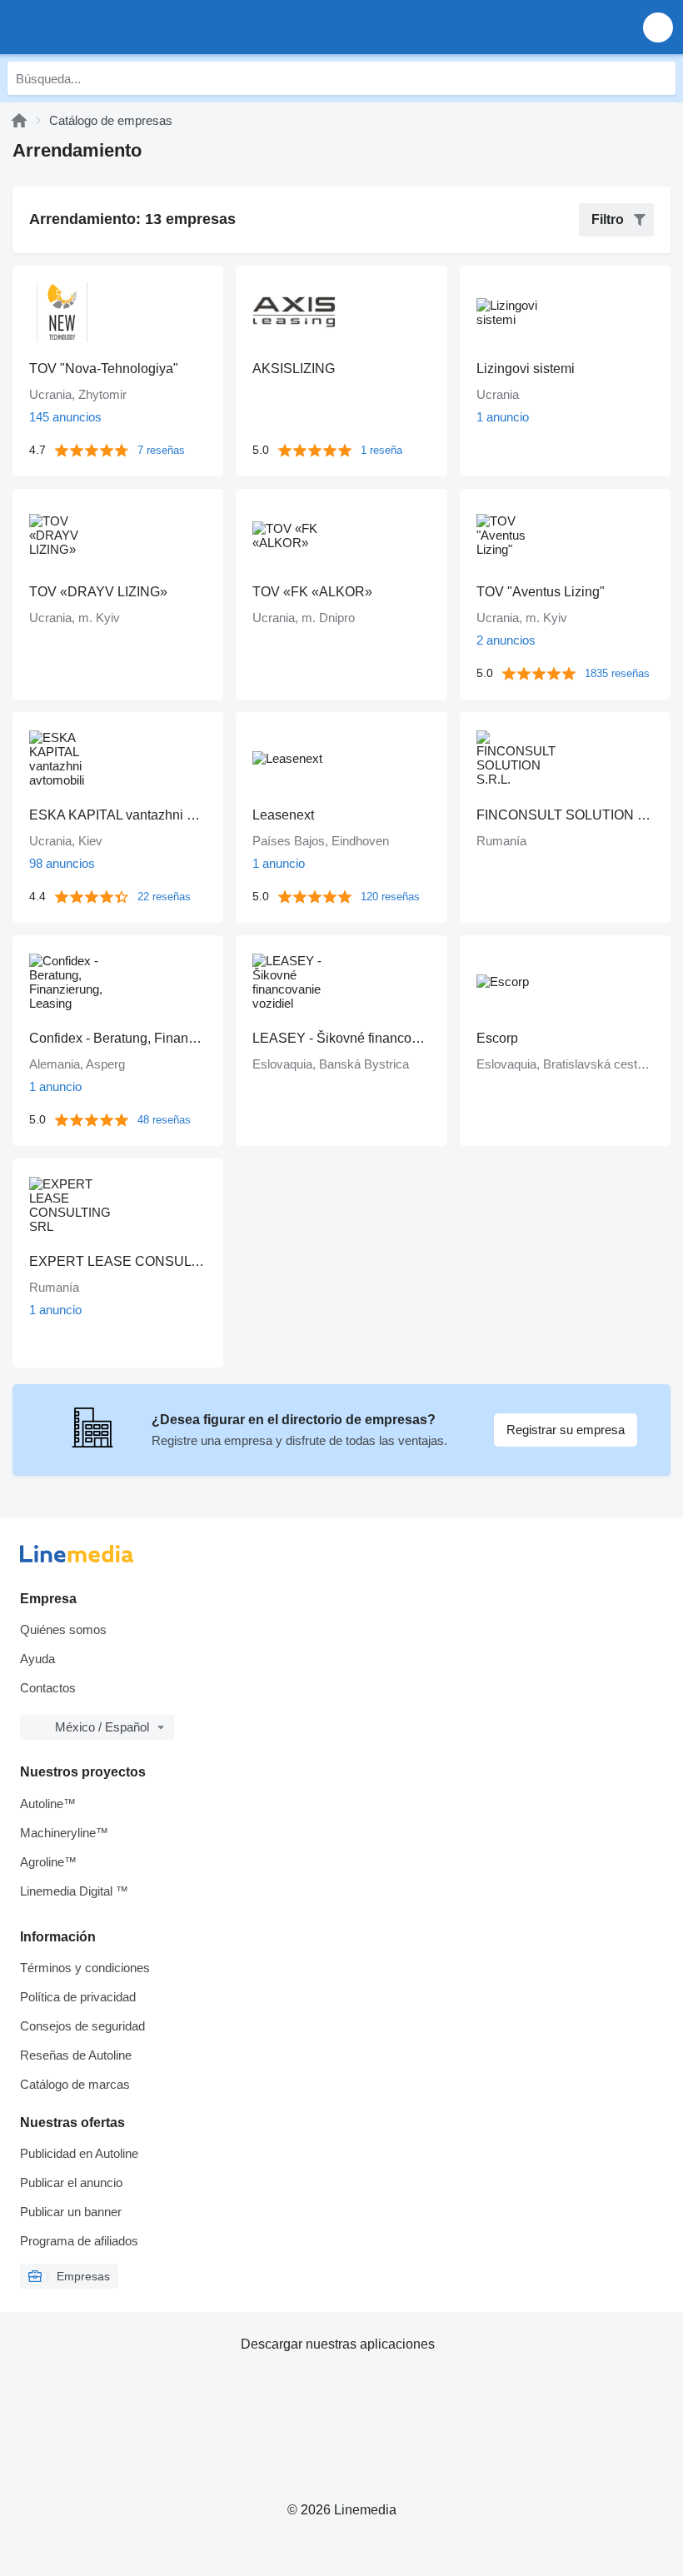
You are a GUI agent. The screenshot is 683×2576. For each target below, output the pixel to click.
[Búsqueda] (659, 78)
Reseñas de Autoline (76, 2055)
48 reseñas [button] (164, 1120)
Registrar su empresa (566, 1430)
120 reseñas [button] (390, 897)
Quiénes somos (63, 1629)
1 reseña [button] (381, 450)
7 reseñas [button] (161, 450)
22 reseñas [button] (164, 897)
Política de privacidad (78, 1997)
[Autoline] (19, 120)
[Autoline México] (108, 27)
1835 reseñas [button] (617, 673)
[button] (658, 27)
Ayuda (37, 1659)
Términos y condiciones (85, 1968)
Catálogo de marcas (75, 2084)
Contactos (48, 1688)
